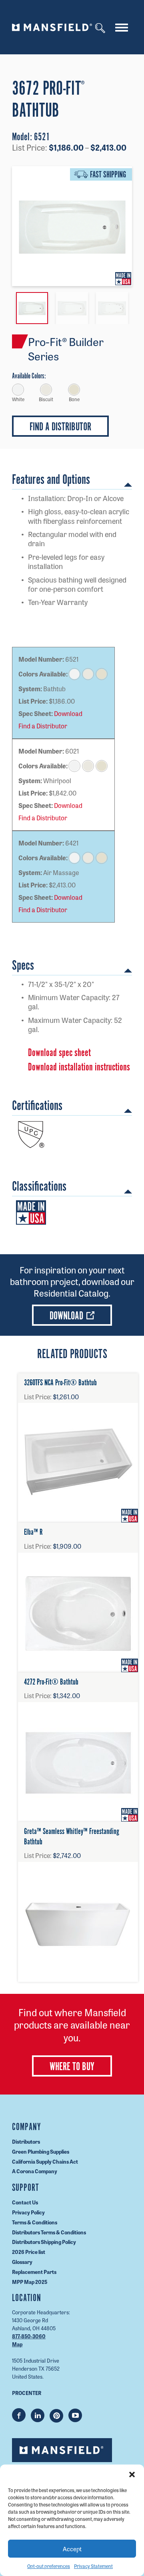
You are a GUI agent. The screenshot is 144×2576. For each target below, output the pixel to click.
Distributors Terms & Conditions (49, 2232)
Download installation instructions (79, 1067)
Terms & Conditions (35, 2222)
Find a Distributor (43, 726)
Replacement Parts (34, 2272)
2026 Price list (29, 2252)
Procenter (27, 2393)
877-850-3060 (29, 2336)
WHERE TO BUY (72, 2067)
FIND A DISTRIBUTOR (60, 427)
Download (68, 714)
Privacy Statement (93, 2566)
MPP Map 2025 (30, 2281)
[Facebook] (19, 2415)
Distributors (26, 2141)
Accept (72, 2549)
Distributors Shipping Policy (44, 2242)
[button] (132, 2475)
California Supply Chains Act (45, 2161)
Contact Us (25, 2202)
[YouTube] (75, 2415)
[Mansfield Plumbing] (52, 27)
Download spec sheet (59, 1053)
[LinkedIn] (38, 2415)
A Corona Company (35, 2171)
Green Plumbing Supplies (41, 2151)
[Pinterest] (56, 2416)
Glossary (22, 2262)
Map (17, 2344)
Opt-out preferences (49, 2566)
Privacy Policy (28, 2212)
